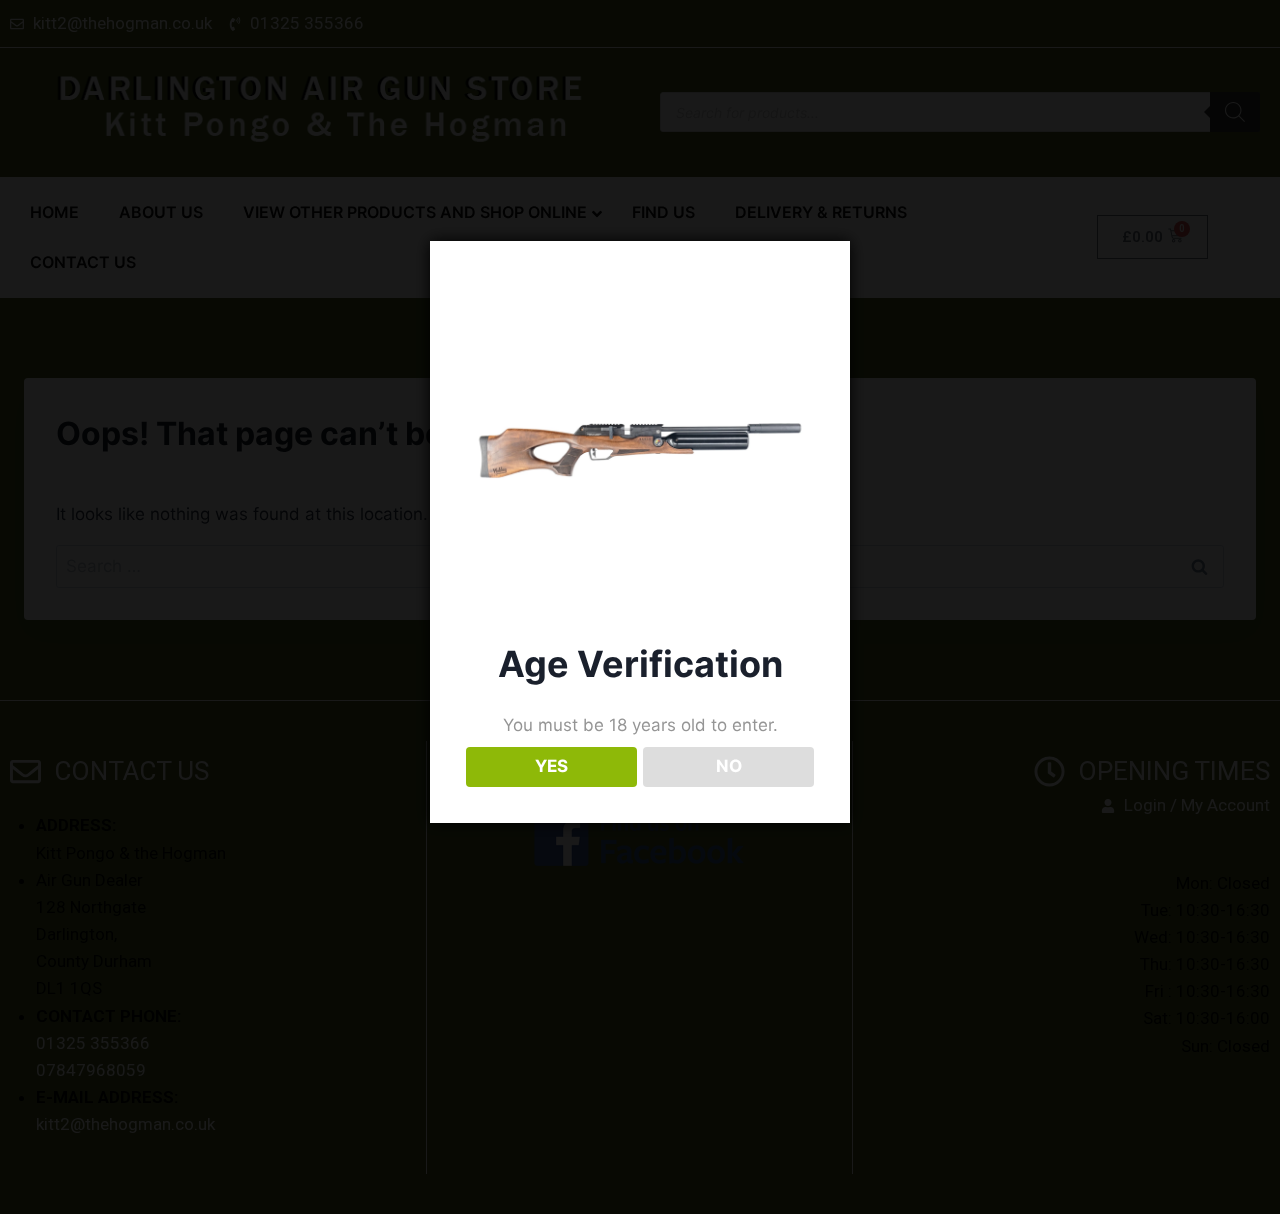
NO (729, 766)
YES (551, 766)
